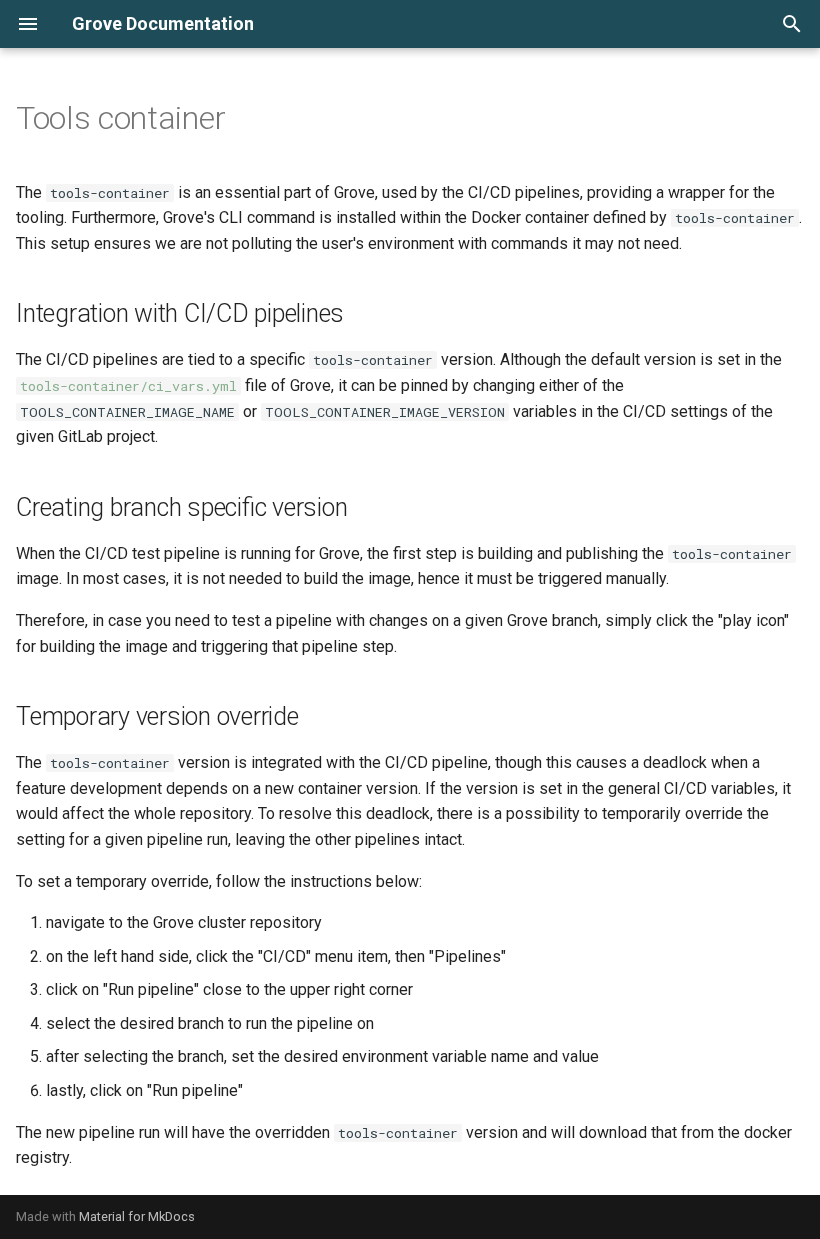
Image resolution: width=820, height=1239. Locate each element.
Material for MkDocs (137, 1216)
